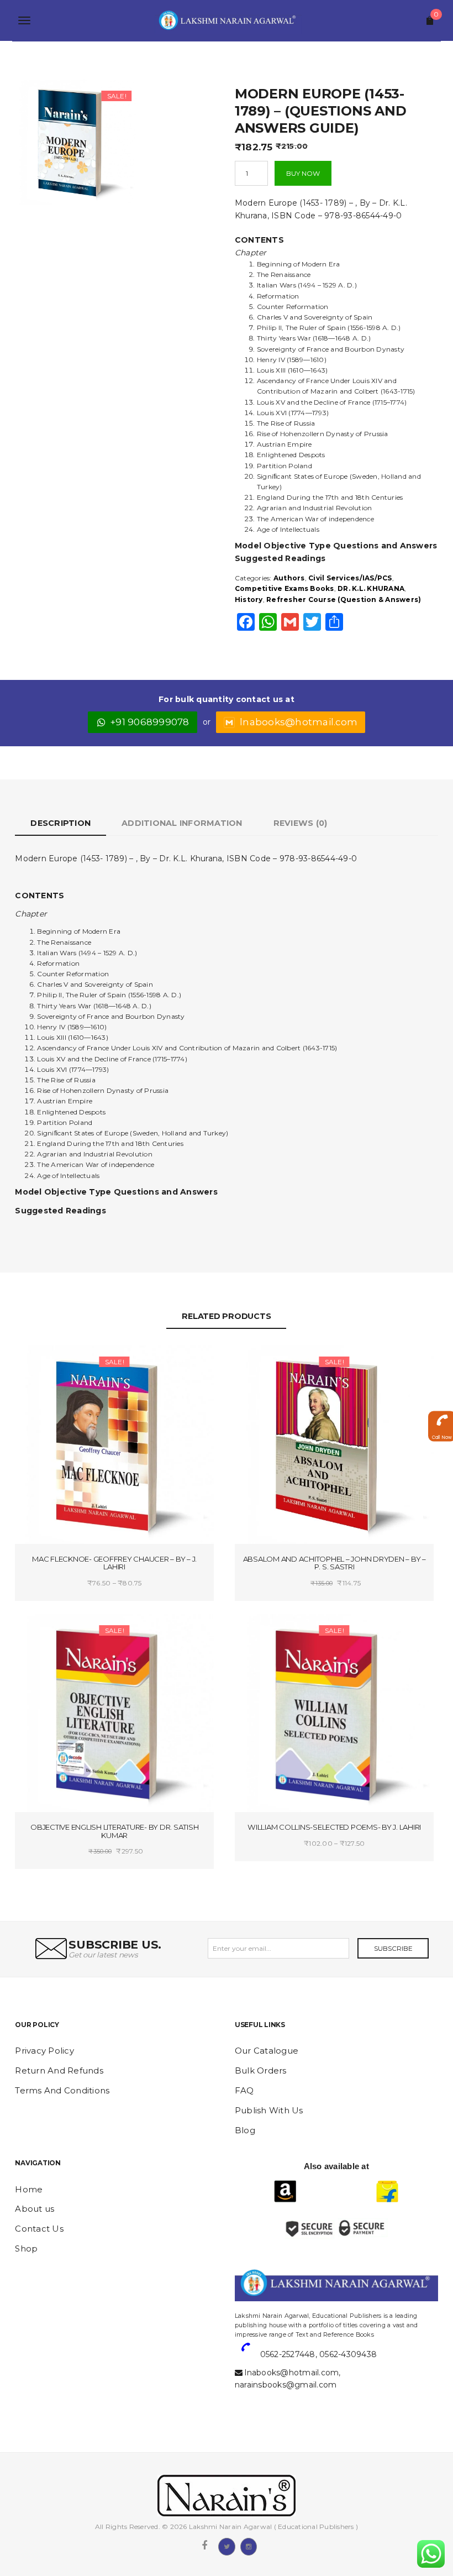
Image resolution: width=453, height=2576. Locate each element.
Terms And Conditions (62, 2090)
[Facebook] (204, 2546)
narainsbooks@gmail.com (286, 2385)
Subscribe (393, 1948)
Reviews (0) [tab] (301, 823)
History (249, 600)
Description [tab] (60, 823)
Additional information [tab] (182, 823)
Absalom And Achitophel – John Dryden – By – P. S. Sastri (335, 1563)
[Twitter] (227, 2546)
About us (35, 2209)
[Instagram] (249, 2546)
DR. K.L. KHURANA (371, 588)
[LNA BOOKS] (226, 20)
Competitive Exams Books (285, 588)
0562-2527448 (288, 2354)
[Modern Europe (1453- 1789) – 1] (75, 141)
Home (29, 2189)
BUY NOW (303, 173)
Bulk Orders (261, 2070)
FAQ (244, 2090)
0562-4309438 (348, 2354)
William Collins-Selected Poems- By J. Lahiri (334, 1827)
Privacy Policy (44, 2051)
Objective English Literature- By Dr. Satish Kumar (114, 1831)
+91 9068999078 (150, 722)
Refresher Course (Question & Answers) (344, 600)
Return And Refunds (59, 2070)
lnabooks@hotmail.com (299, 722)
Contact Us (39, 2229)
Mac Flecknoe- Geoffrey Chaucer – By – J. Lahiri (114, 1563)
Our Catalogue (267, 2051)
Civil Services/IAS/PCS (350, 578)
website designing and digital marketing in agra (252, 2308)
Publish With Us (269, 2110)
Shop (26, 2248)
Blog (245, 2130)
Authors (289, 578)
